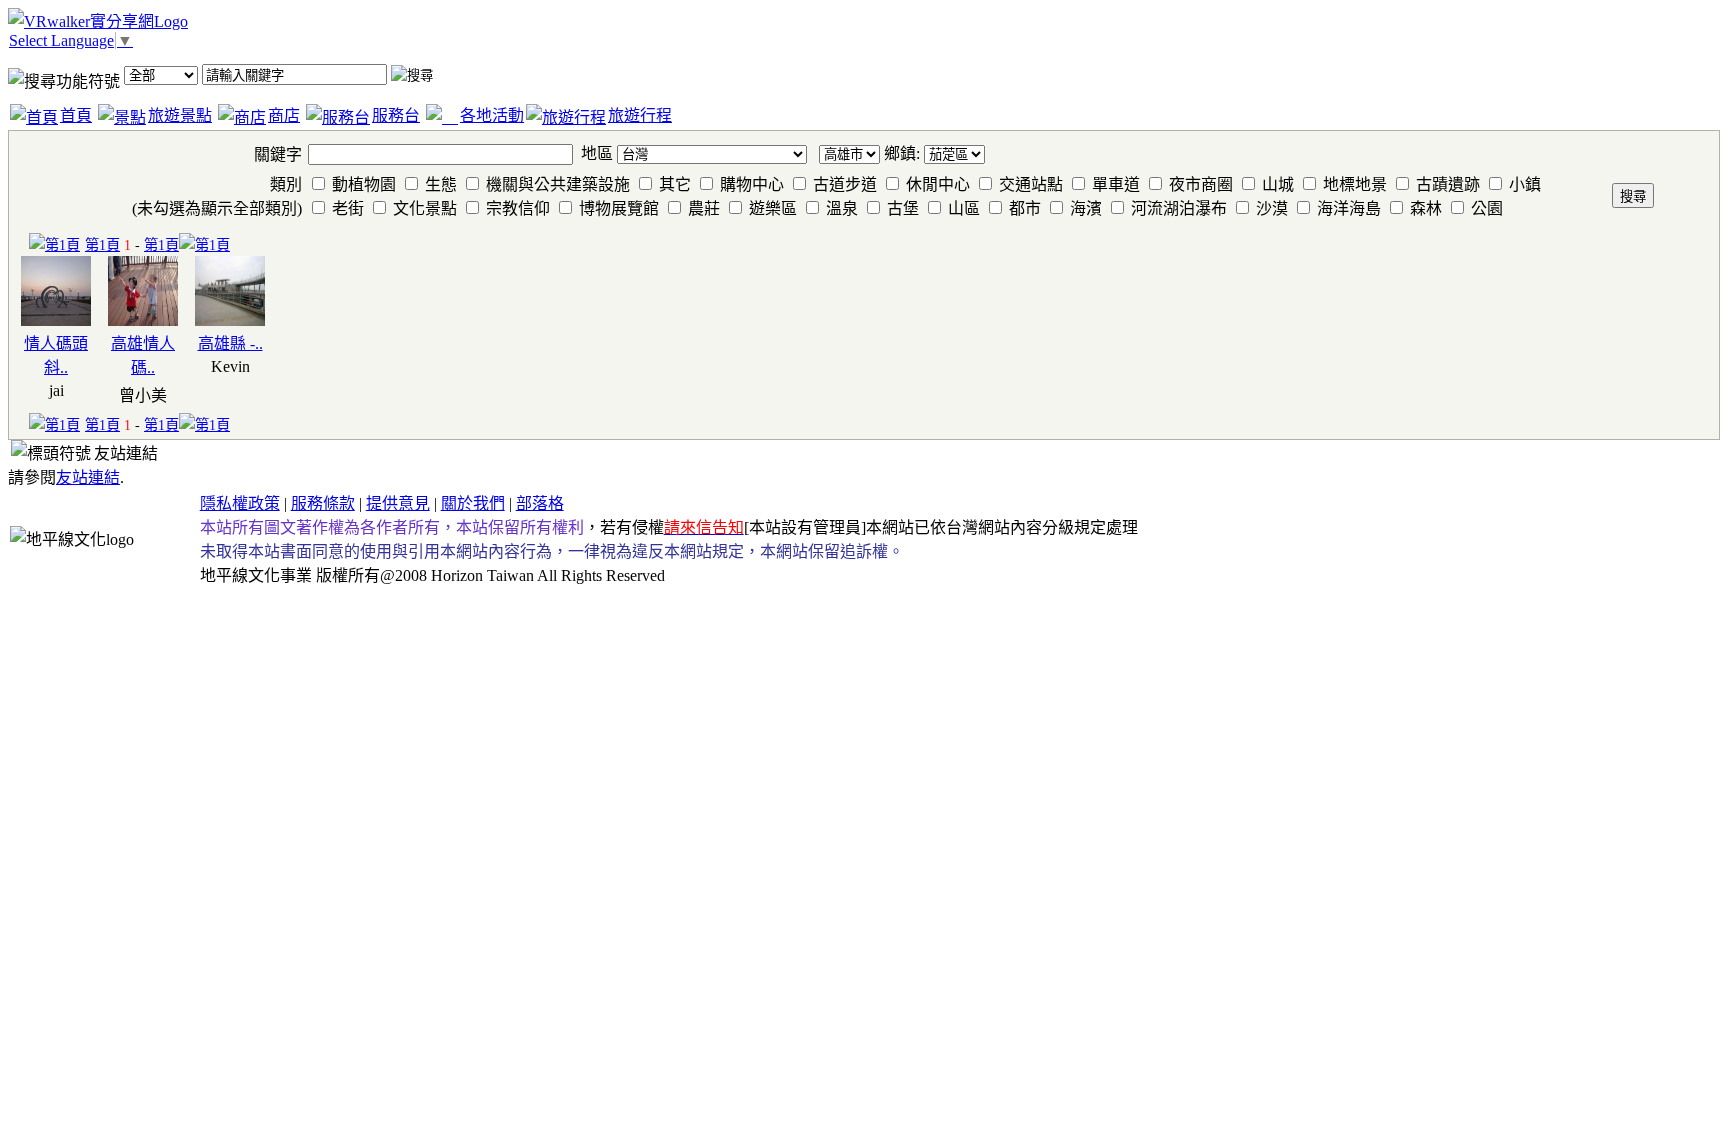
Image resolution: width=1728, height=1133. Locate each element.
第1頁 (102, 245)
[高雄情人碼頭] (143, 320)
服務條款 (323, 503)
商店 (284, 115)
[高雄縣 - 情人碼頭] (230, 320)
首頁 (76, 115)
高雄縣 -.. (230, 343)
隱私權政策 (240, 503)
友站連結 (88, 477)
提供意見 (398, 503)
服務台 (396, 115)
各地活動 (492, 115)
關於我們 (473, 503)
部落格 (540, 503)
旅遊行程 (640, 115)
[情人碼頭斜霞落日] (56, 320)
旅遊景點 (180, 115)
